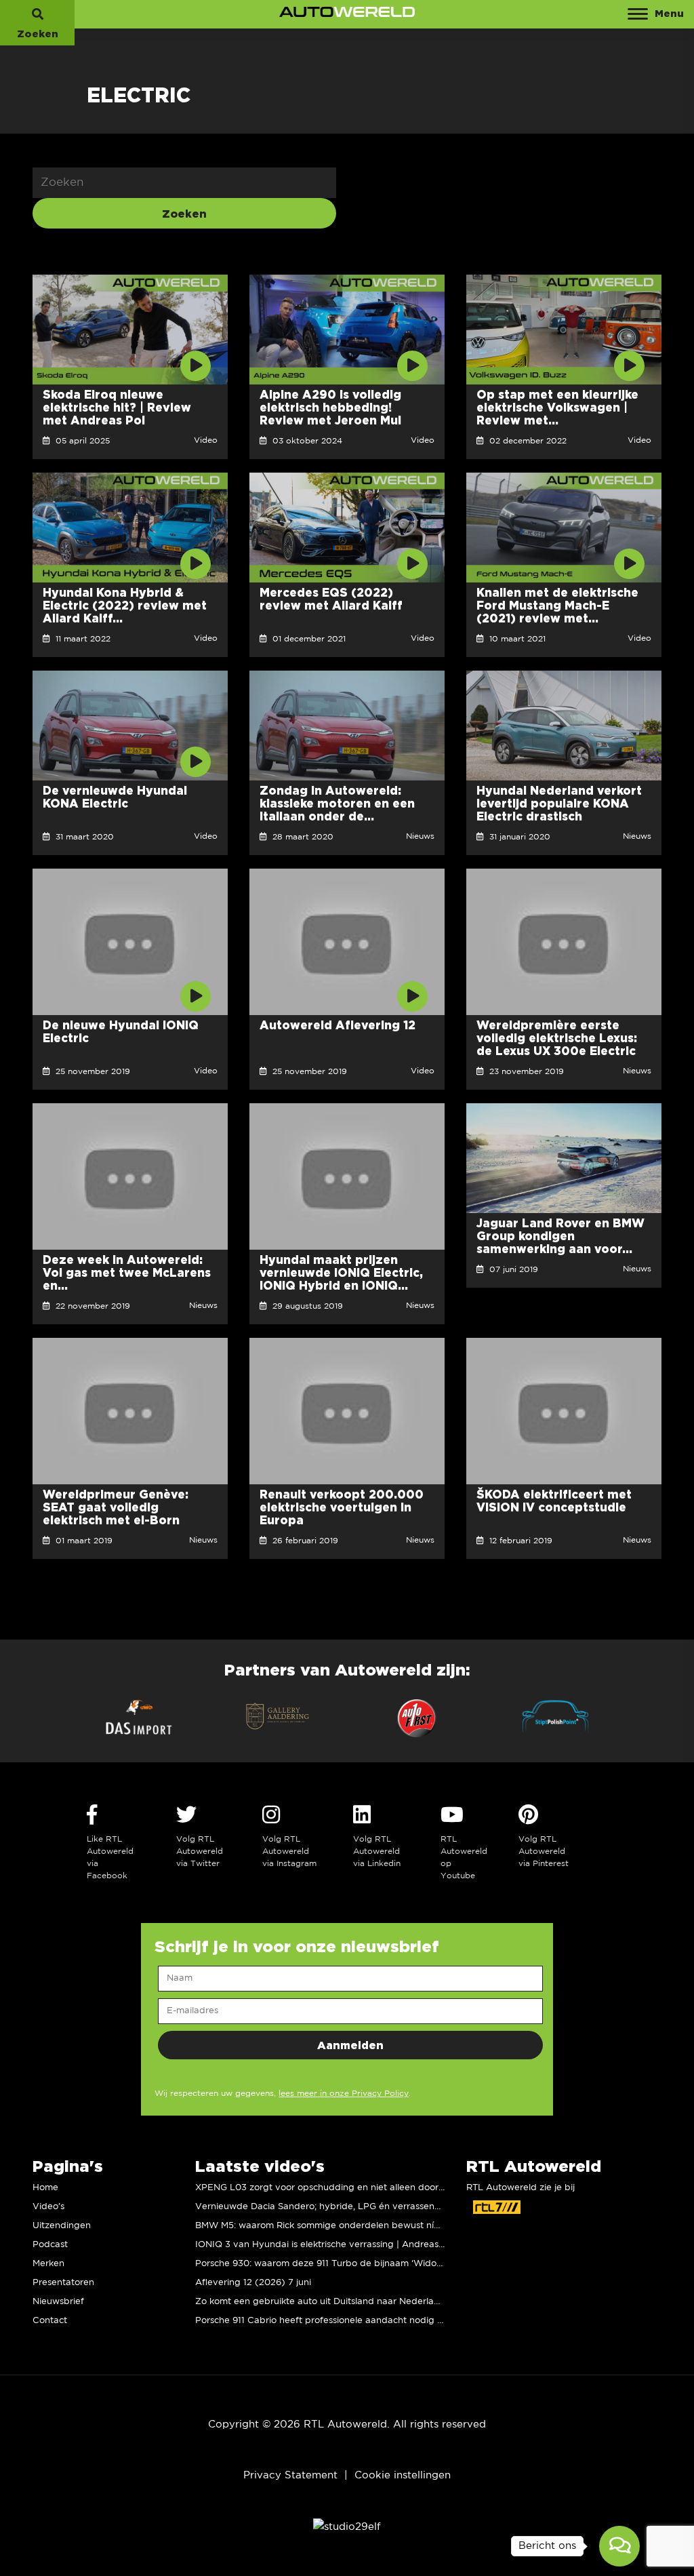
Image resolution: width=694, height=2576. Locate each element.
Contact (50, 2321)
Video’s (48, 2207)
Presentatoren (63, 2283)
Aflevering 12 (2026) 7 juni (253, 2283)
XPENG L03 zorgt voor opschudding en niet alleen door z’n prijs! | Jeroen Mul (364, 2188)
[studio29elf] (347, 2526)
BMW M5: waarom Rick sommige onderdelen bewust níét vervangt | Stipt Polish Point (381, 2226)
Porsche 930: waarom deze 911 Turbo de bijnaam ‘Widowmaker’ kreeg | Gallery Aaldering (390, 2264)
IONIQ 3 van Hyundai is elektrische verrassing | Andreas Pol (325, 2245)
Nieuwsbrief (58, 2302)
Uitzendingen (62, 2226)
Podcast (50, 2245)
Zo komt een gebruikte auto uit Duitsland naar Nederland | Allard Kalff (349, 2302)
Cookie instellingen (403, 2475)
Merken (48, 2264)
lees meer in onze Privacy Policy (344, 2094)
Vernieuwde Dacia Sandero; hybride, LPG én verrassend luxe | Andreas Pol (359, 2207)
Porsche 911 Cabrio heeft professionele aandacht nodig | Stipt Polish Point (355, 2321)
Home (45, 2188)
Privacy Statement (290, 2475)
